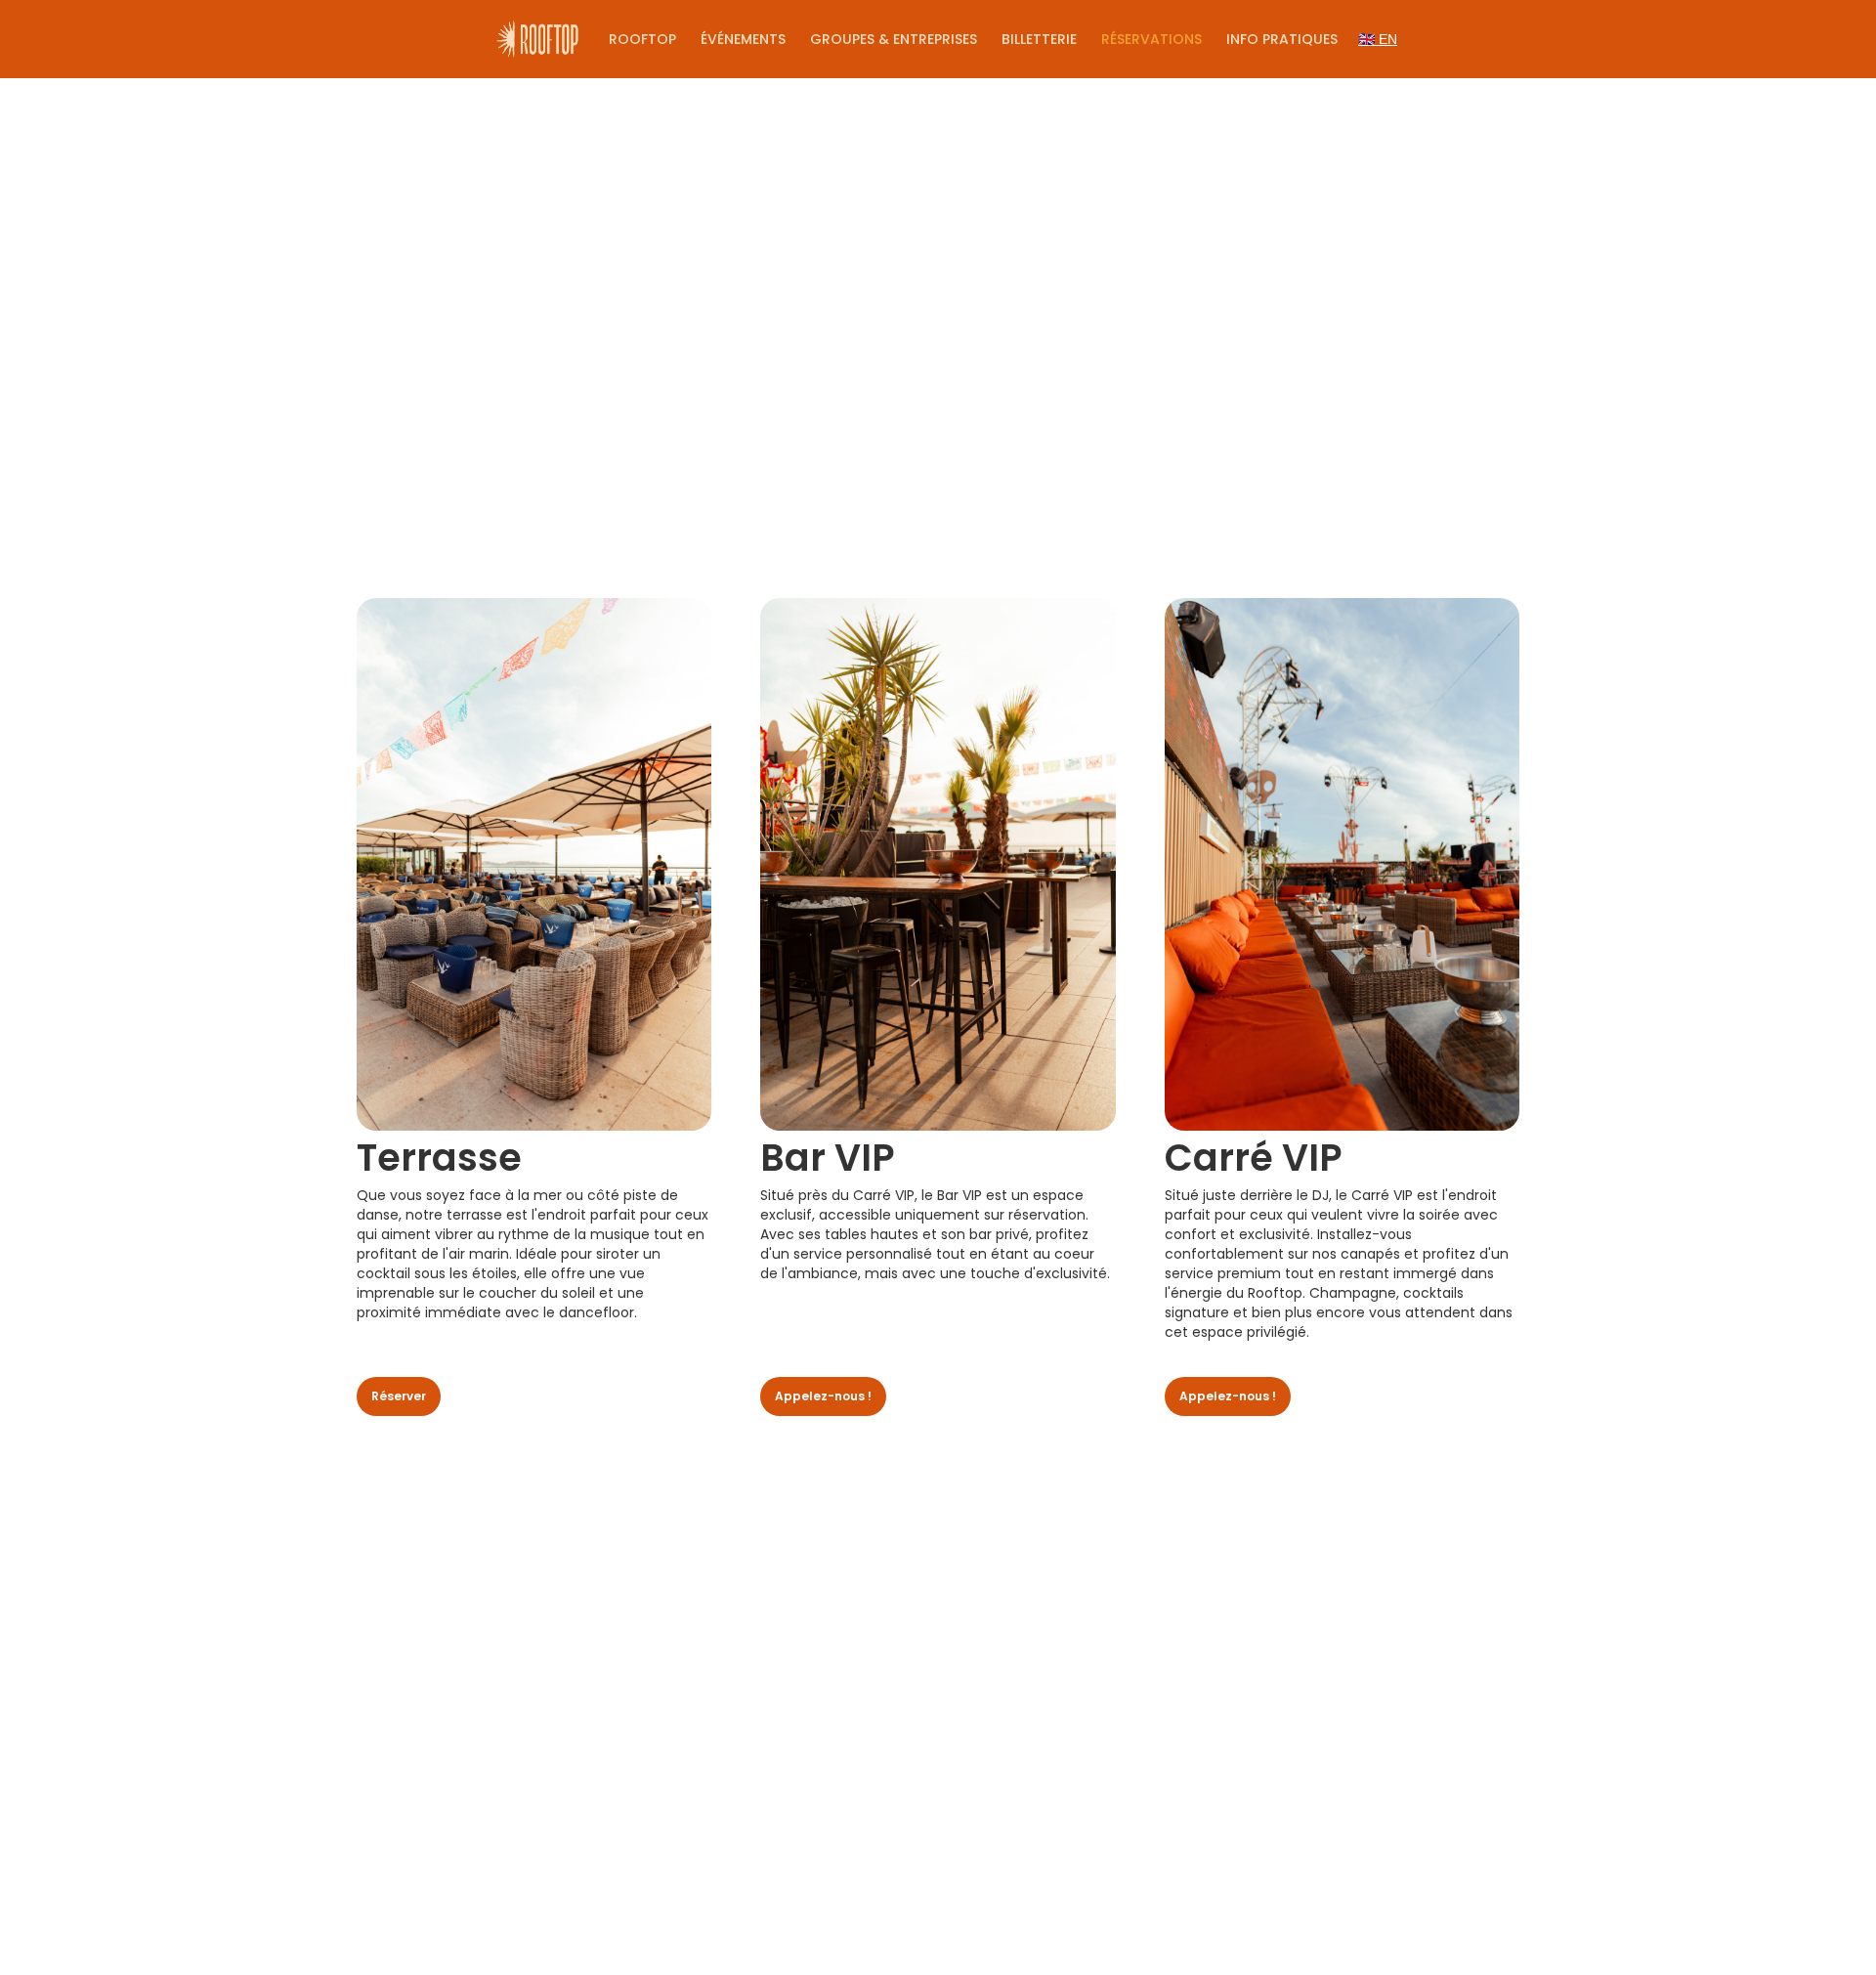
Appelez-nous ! (823, 1396)
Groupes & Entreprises (894, 39)
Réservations (1151, 39)
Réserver (399, 1396)
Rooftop (642, 39)
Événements (743, 39)
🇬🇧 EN (1378, 39)
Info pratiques (1282, 39)
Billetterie (1039, 39)
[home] (537, 39)
